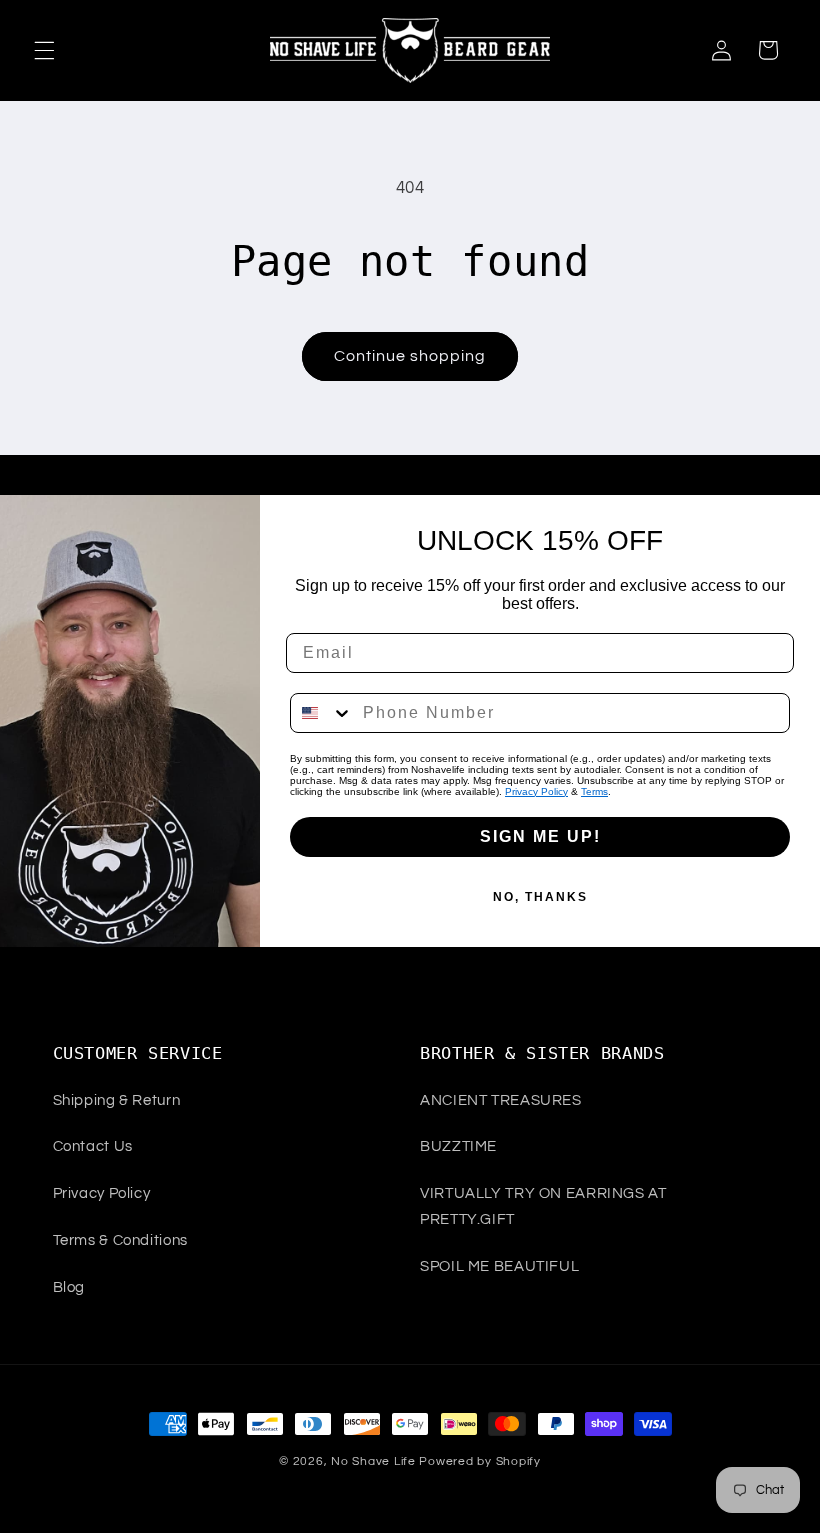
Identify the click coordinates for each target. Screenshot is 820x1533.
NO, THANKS (540, 897)
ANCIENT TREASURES (501, 1100)
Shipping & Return (117, 1100)
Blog (69, 1287)
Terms (594, 791)
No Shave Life (373, 1461)
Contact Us (93, 1146)
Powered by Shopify (479, 1461)
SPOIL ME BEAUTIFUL (499, 1266)
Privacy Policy (536, 791)
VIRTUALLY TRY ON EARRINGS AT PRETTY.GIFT (543, 1206)
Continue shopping (410, 356)
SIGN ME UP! (540, 836)
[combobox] (322, 713)
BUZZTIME (458, 1146)
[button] (44, 50)
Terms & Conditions (120, 1240)
